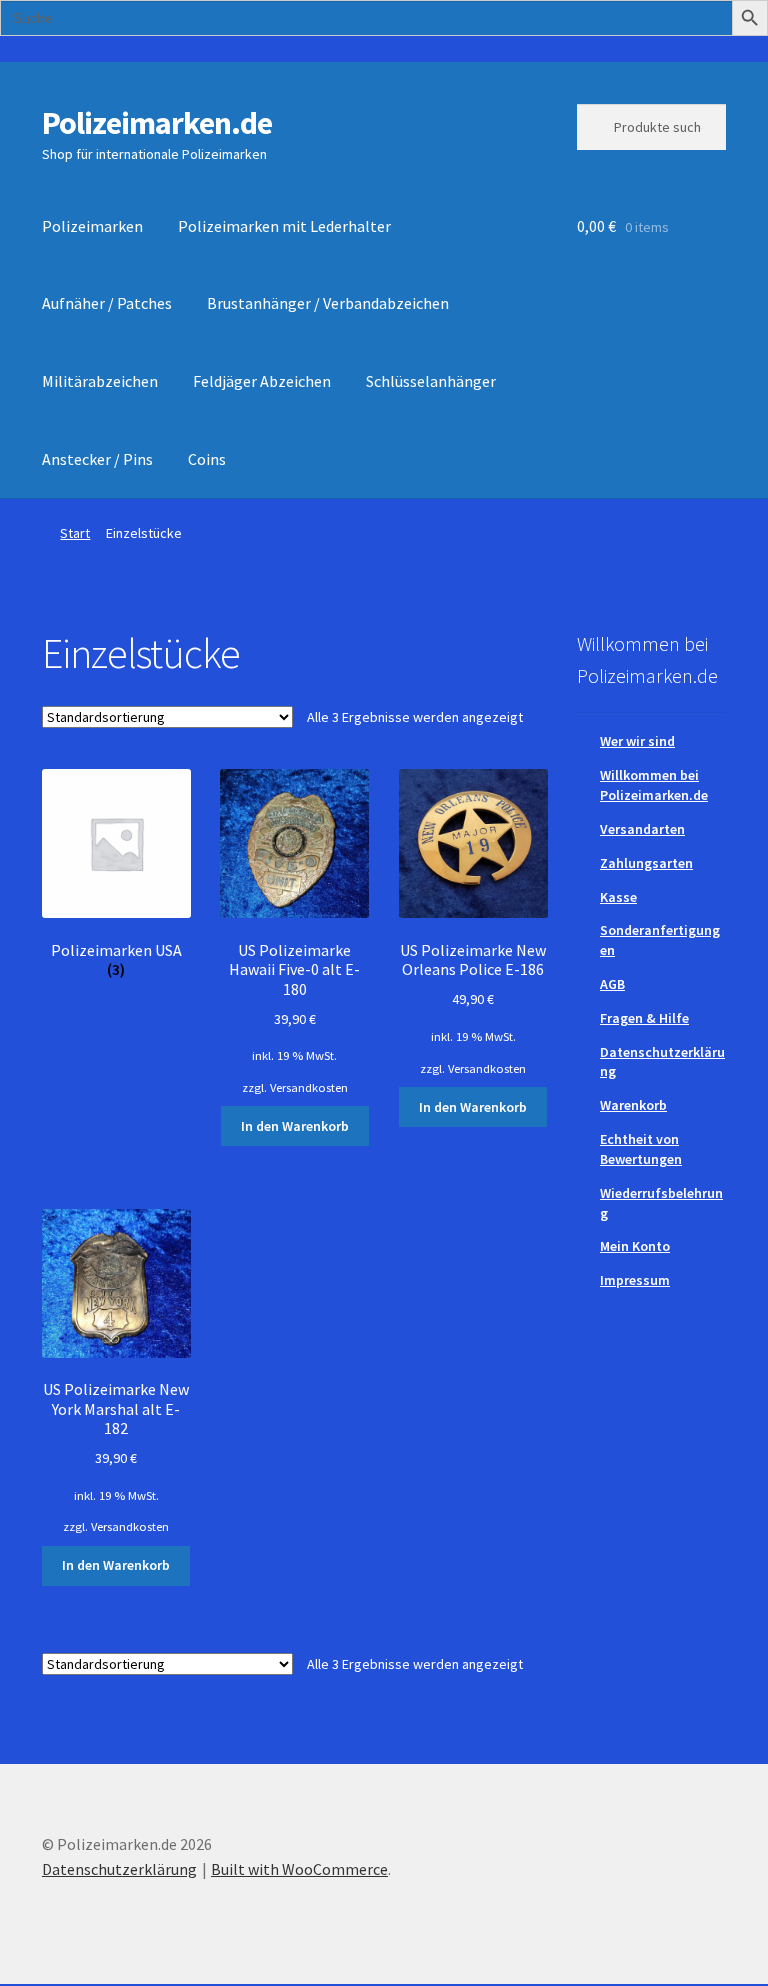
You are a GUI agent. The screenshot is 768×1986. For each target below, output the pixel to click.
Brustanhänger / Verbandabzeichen (328, 303)
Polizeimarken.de (157, 123)
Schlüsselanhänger (431, 381)
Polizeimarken (92, 226)
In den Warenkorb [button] (295, 1126)
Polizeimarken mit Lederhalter (284, 226)
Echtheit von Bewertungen (641, 1149)
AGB (612, 984)
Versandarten (642, 829)
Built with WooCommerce (299, 1869)
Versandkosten (309, 1087)
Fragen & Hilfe (644, 1018)
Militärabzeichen (100, 381)
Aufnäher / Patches (107, 303)
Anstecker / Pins (97, 459)
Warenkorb (633, 1105)
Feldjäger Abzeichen (262, 381)
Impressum (635, 1280)
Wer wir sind (637, 741)
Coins (207, 459)
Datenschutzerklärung (119, 1869)
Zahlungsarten (646, 863)
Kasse (618, 897)
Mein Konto (635, 1246)
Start (75, 533)
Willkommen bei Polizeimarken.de (654, 785)
